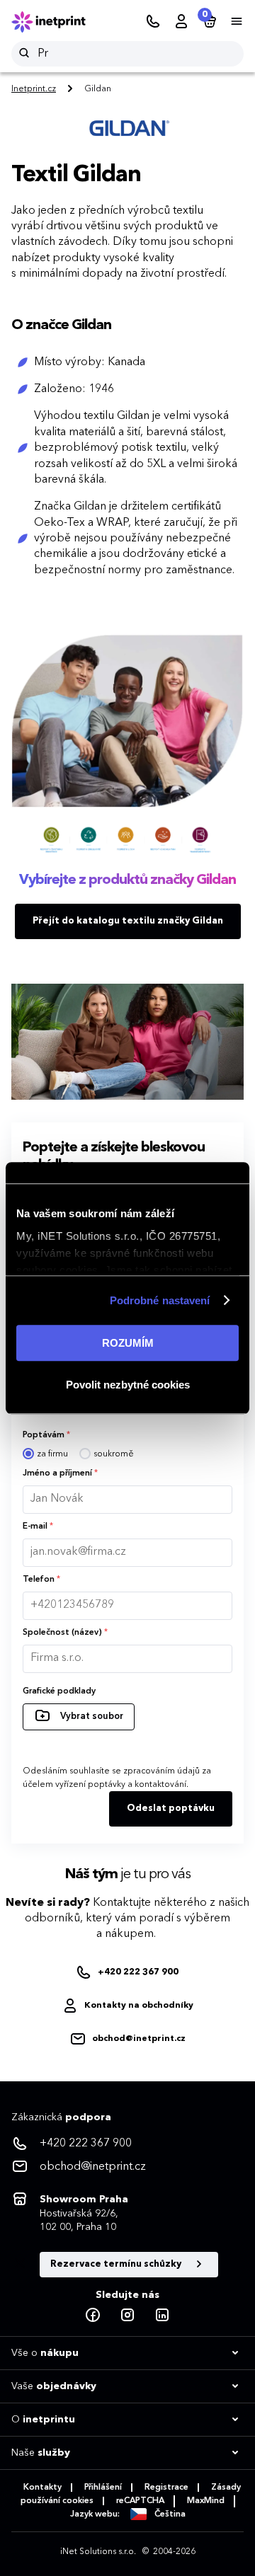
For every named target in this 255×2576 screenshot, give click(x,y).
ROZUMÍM (128, 1343)
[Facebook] (93, 2316)
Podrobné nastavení (160, 1300)
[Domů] (58, 22)
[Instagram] (127, 2316)
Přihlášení (103, 2488)
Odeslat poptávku (171, 1809)
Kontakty (42, 2488)
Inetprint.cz (34, 89)
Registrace (166, 2488)
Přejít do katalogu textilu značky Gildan (128, 921)
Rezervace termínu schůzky (117, 2264)
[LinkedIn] (162, 2316)
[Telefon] (153, 22)
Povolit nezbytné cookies (128, 1385)
